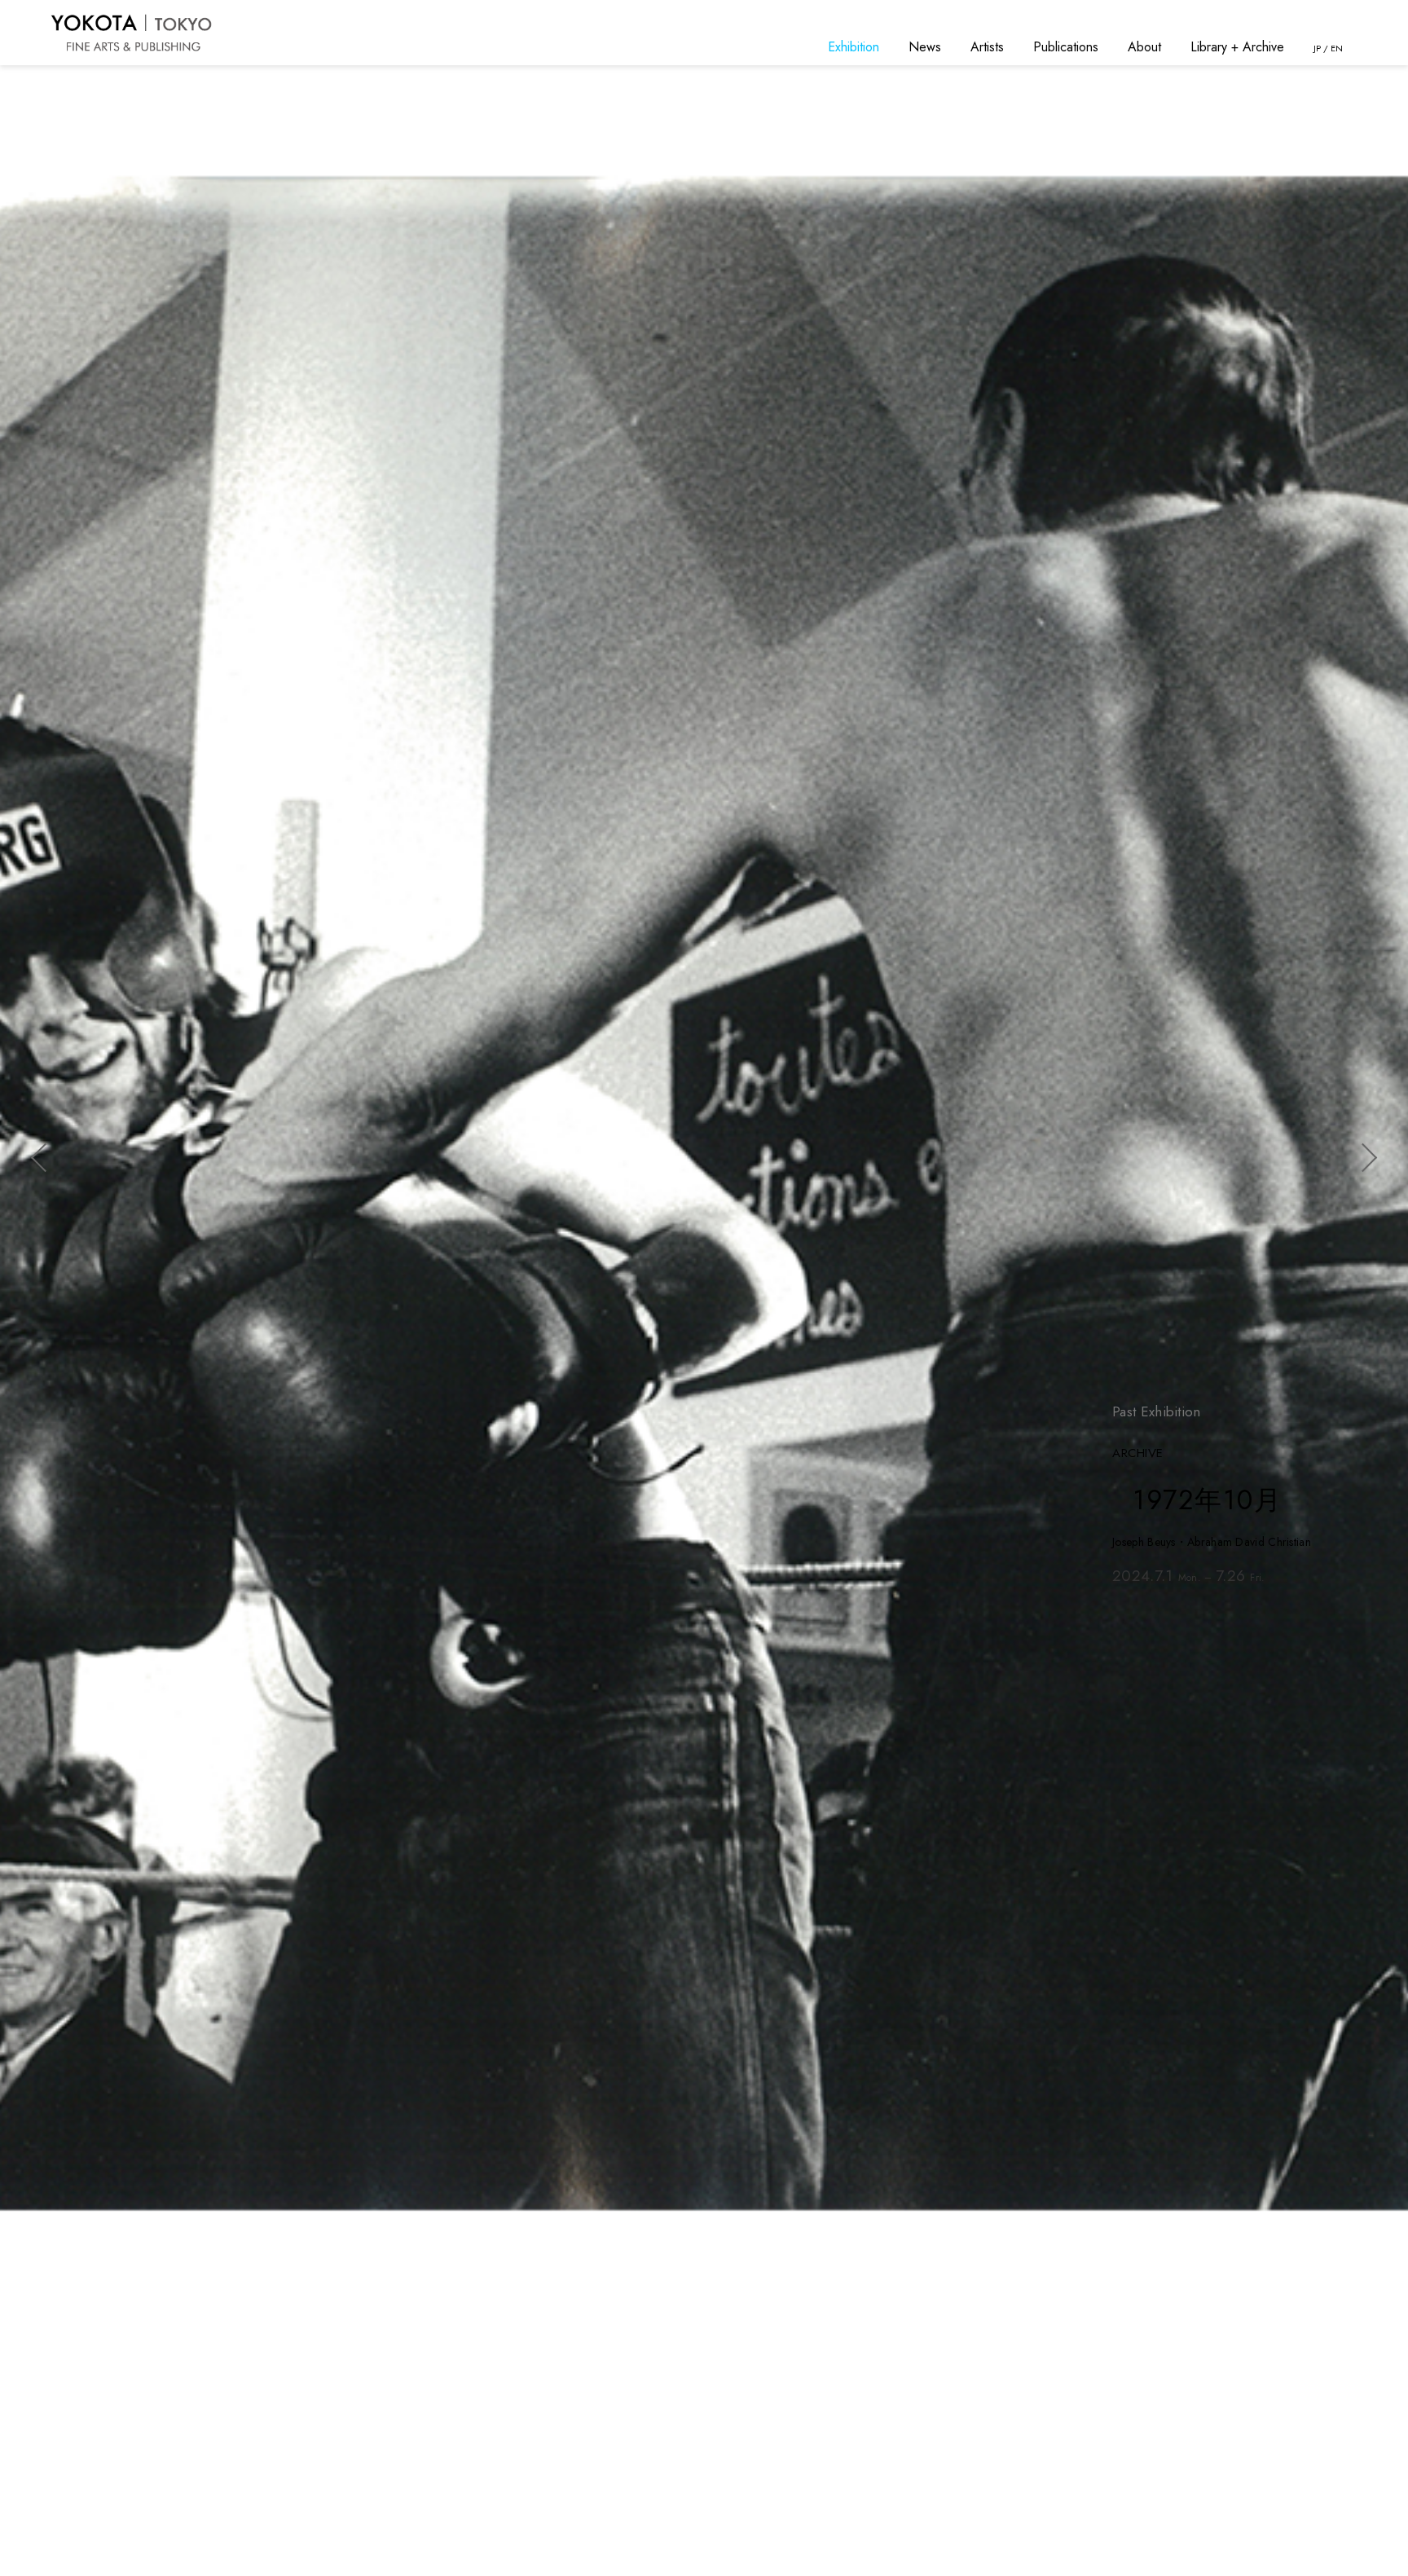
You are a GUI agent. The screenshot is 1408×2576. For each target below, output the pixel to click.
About (1144, 47)
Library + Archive (1237, 47)
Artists (987, 47)
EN (1337, 48)
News (925, 47)
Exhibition (854, 47)
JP (1317, 48)
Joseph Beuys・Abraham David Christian (1212, 1542)
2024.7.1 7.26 (1189, 1576)
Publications (1066, 47)
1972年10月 (1208, 1500)
